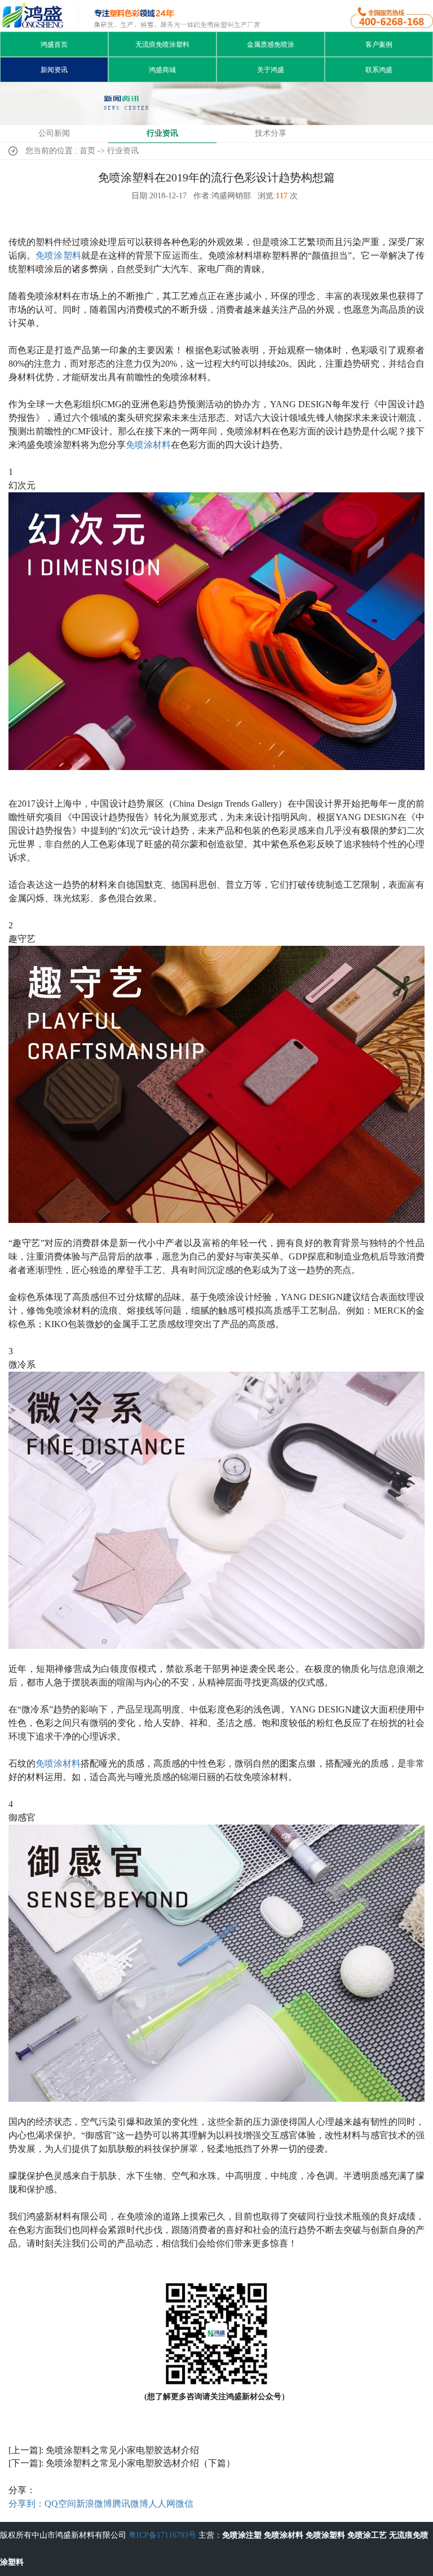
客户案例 (379, 45)
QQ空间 (60, 2504)
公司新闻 (54, 133)
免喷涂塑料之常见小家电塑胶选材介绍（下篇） (140, 2463)
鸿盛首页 (54, 45)
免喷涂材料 (148, 445)
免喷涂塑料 (58, 255)
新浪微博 (94, 2504)
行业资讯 (162, 133)
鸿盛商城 (162, 70)
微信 (184, 2504)
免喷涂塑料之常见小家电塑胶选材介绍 (122, 2450)
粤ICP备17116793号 (162, 2535)
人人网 (162, 2504)
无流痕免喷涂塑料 (162, 45)
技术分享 (271, 133)
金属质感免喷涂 (271, 45)
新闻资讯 (54, 70)
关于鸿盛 (271, 70)
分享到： (26, 2504)
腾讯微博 (130, 2504)
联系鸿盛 (379, 70)
